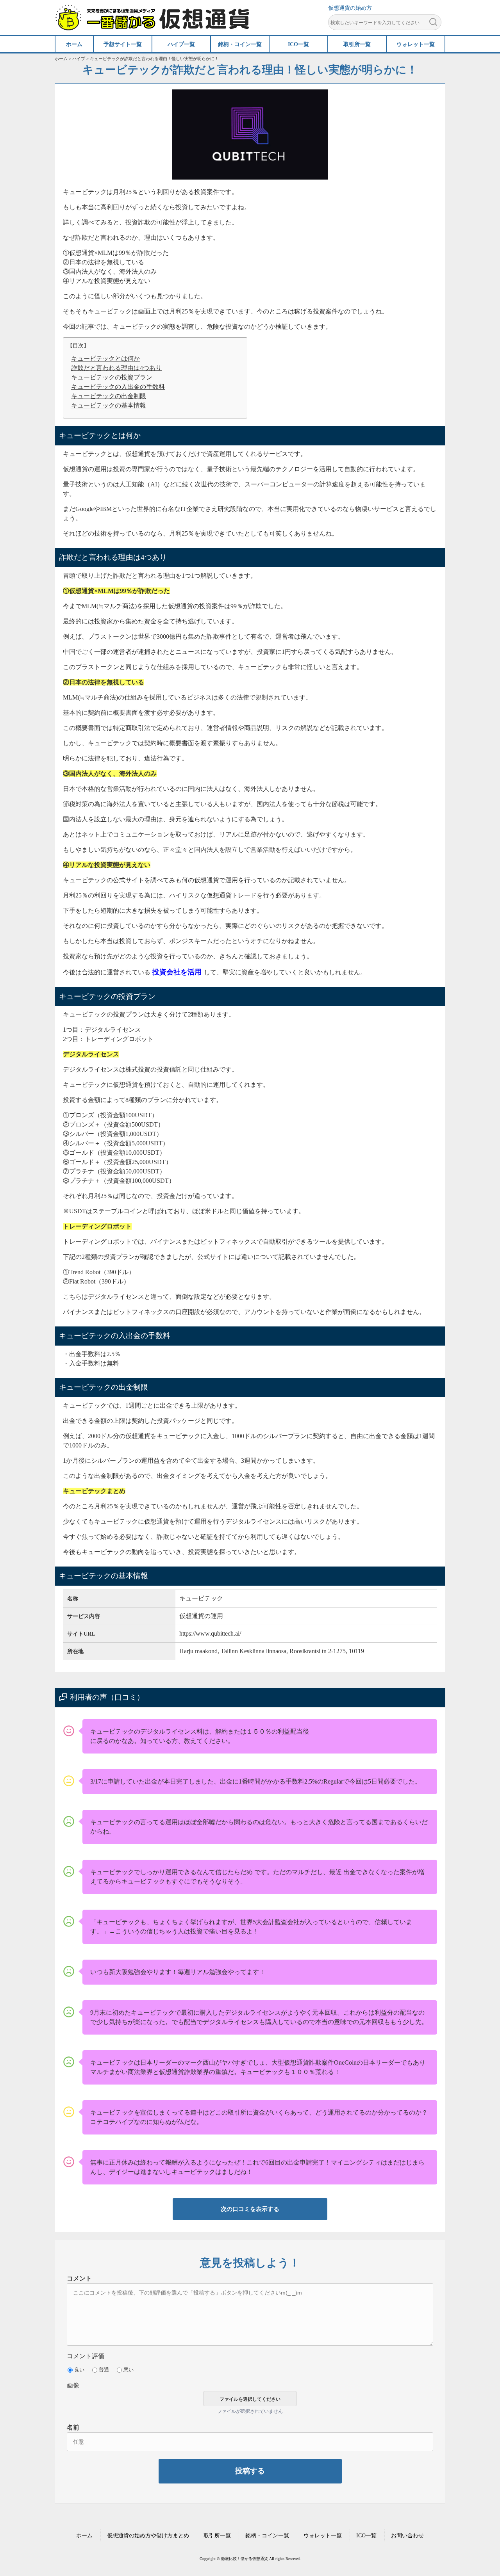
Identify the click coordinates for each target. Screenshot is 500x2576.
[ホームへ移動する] (152, 26)
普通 (104, 2370)
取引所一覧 (217, 2536)
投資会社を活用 (177, 972)
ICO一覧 (366, 2536)
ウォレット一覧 (323, 2536)
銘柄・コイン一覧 (267, 2536)
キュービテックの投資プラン (112, 377)
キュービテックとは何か (105, 359)
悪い (129, 2370)
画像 (73, 2385)
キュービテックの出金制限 (109, 396)
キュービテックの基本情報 (109, 405)
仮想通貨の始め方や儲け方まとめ (148, 2536)
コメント (79, 2278)
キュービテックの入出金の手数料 (118, 387)
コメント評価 (86, 2356)
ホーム (84, 2536)
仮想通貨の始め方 (350, 8)
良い (79, 2370)
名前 (73, 2427)
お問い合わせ (407, 2536)
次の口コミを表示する (250, 2209)
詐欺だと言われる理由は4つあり (116, 368)
